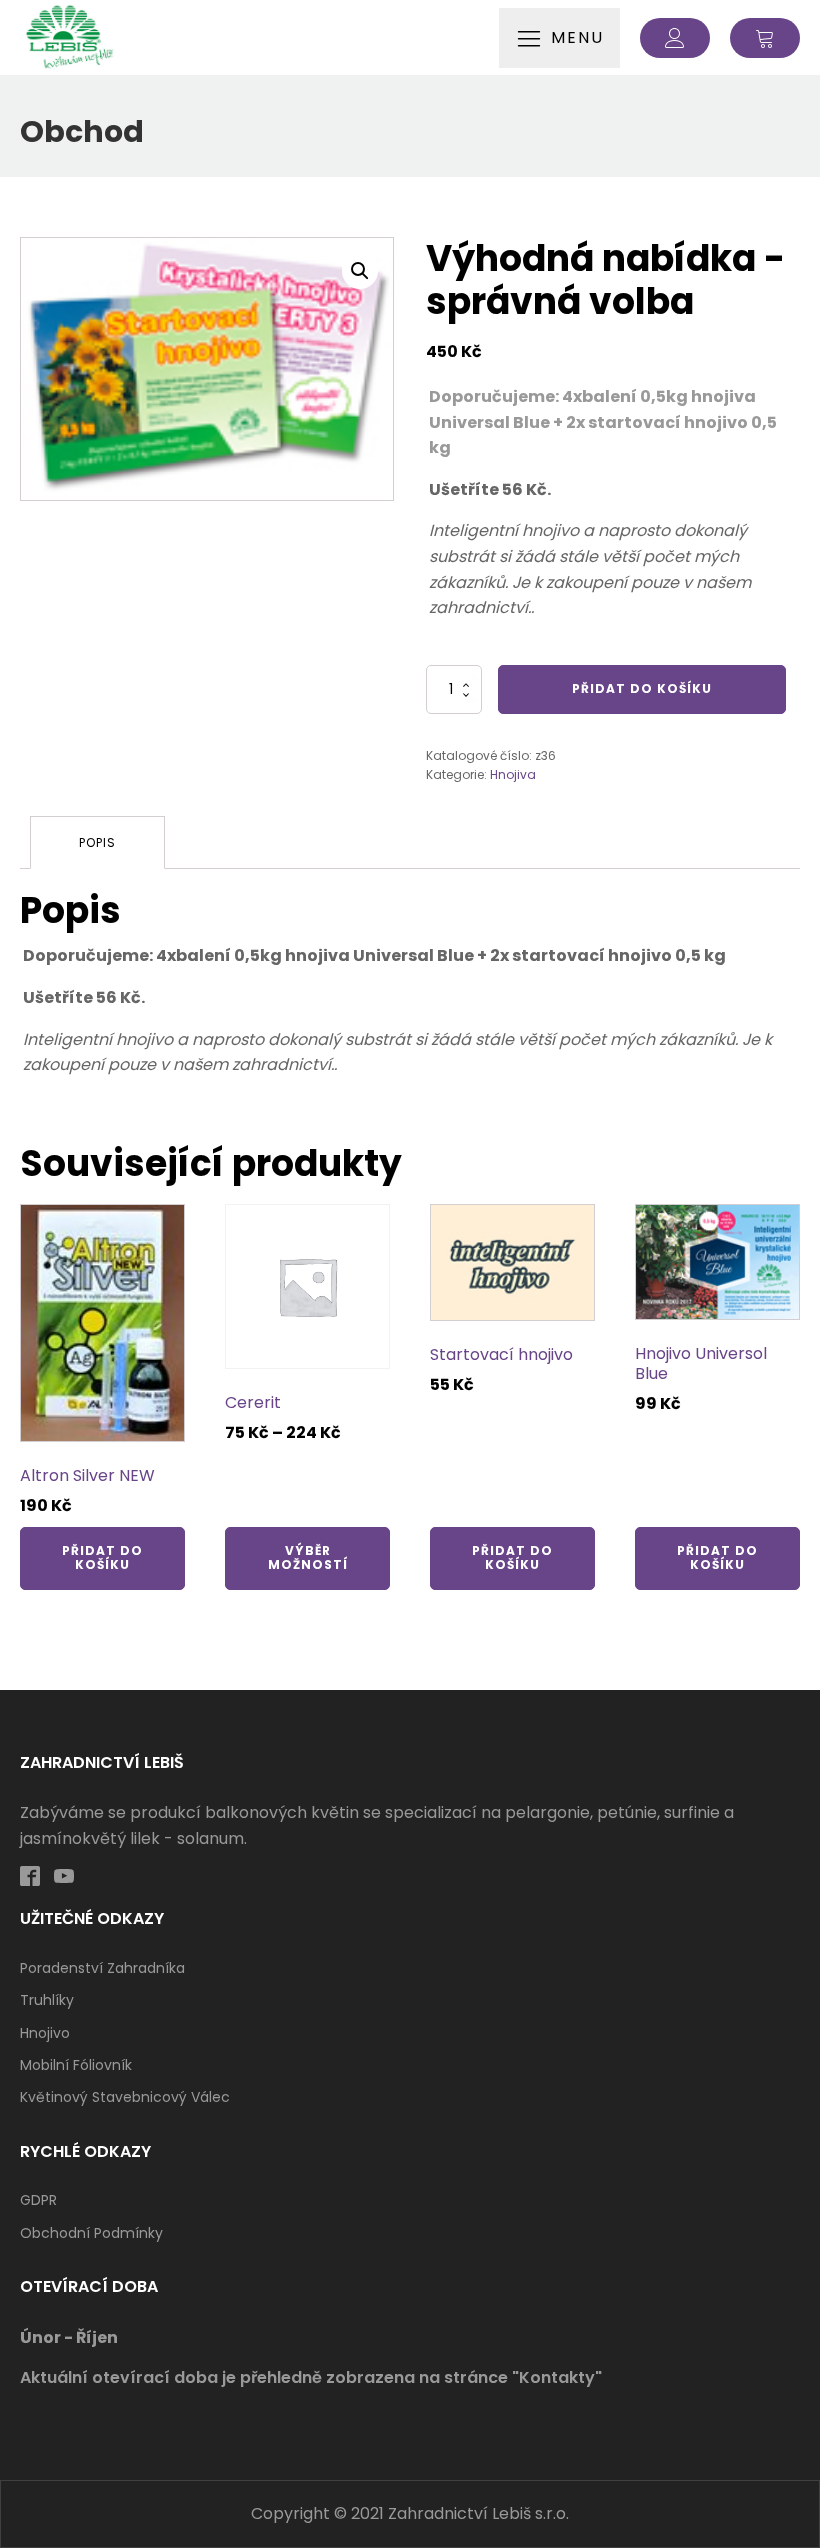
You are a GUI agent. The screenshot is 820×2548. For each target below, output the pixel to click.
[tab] (97, 842)
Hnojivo (45, 2033)
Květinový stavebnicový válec (125, 2097)
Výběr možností (308, 1557)
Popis (97, 842)
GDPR (38, 2200)
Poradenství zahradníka (102, 1968)
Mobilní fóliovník (76, 2065)
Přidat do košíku (642, 688)
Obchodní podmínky (91, 2233)
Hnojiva (513, 774)
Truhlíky (47, 2000)
